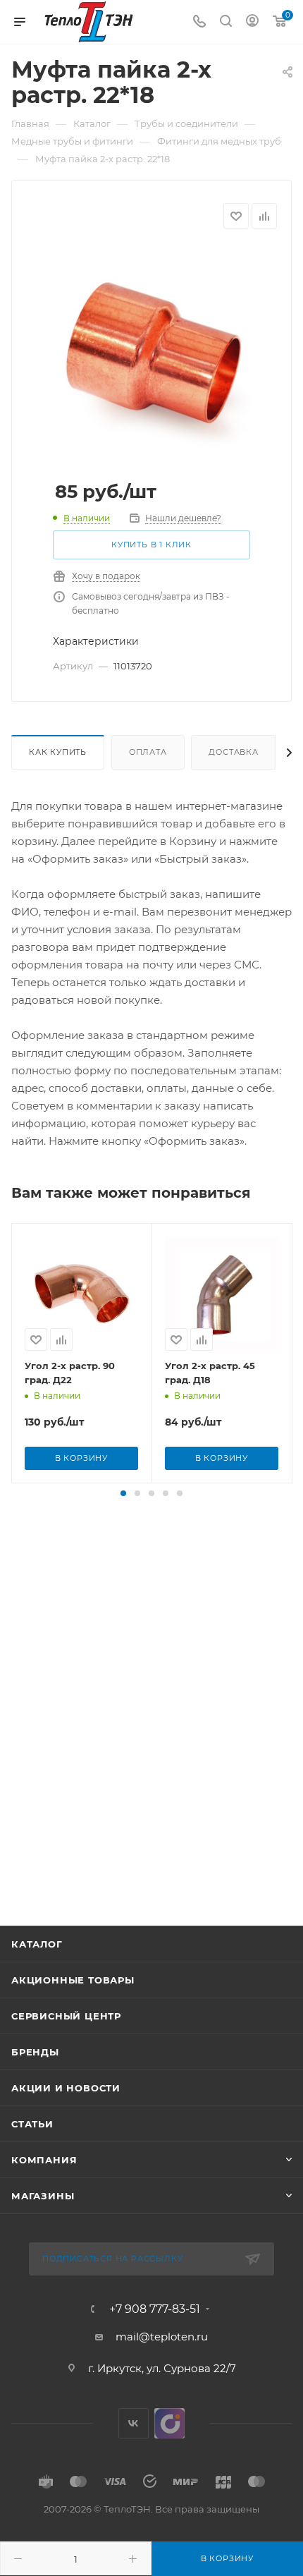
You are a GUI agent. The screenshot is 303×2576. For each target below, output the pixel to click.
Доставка (233, 752)
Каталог (37, 1944)
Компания (44, 2160)
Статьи (32, 2124)
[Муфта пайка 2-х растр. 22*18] (151, 352)
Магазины (43, 2196)
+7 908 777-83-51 (155, 2309)
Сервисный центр (66, 2016)
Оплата (148, 752)
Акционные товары (73, 1980)
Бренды (35, 2052)
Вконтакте (134, 2423)
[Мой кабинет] (252, 22)
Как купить (58, 752)
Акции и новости (66, 2088)
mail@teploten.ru (162, 2337)
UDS (169, 2423)
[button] (123, 1493)
